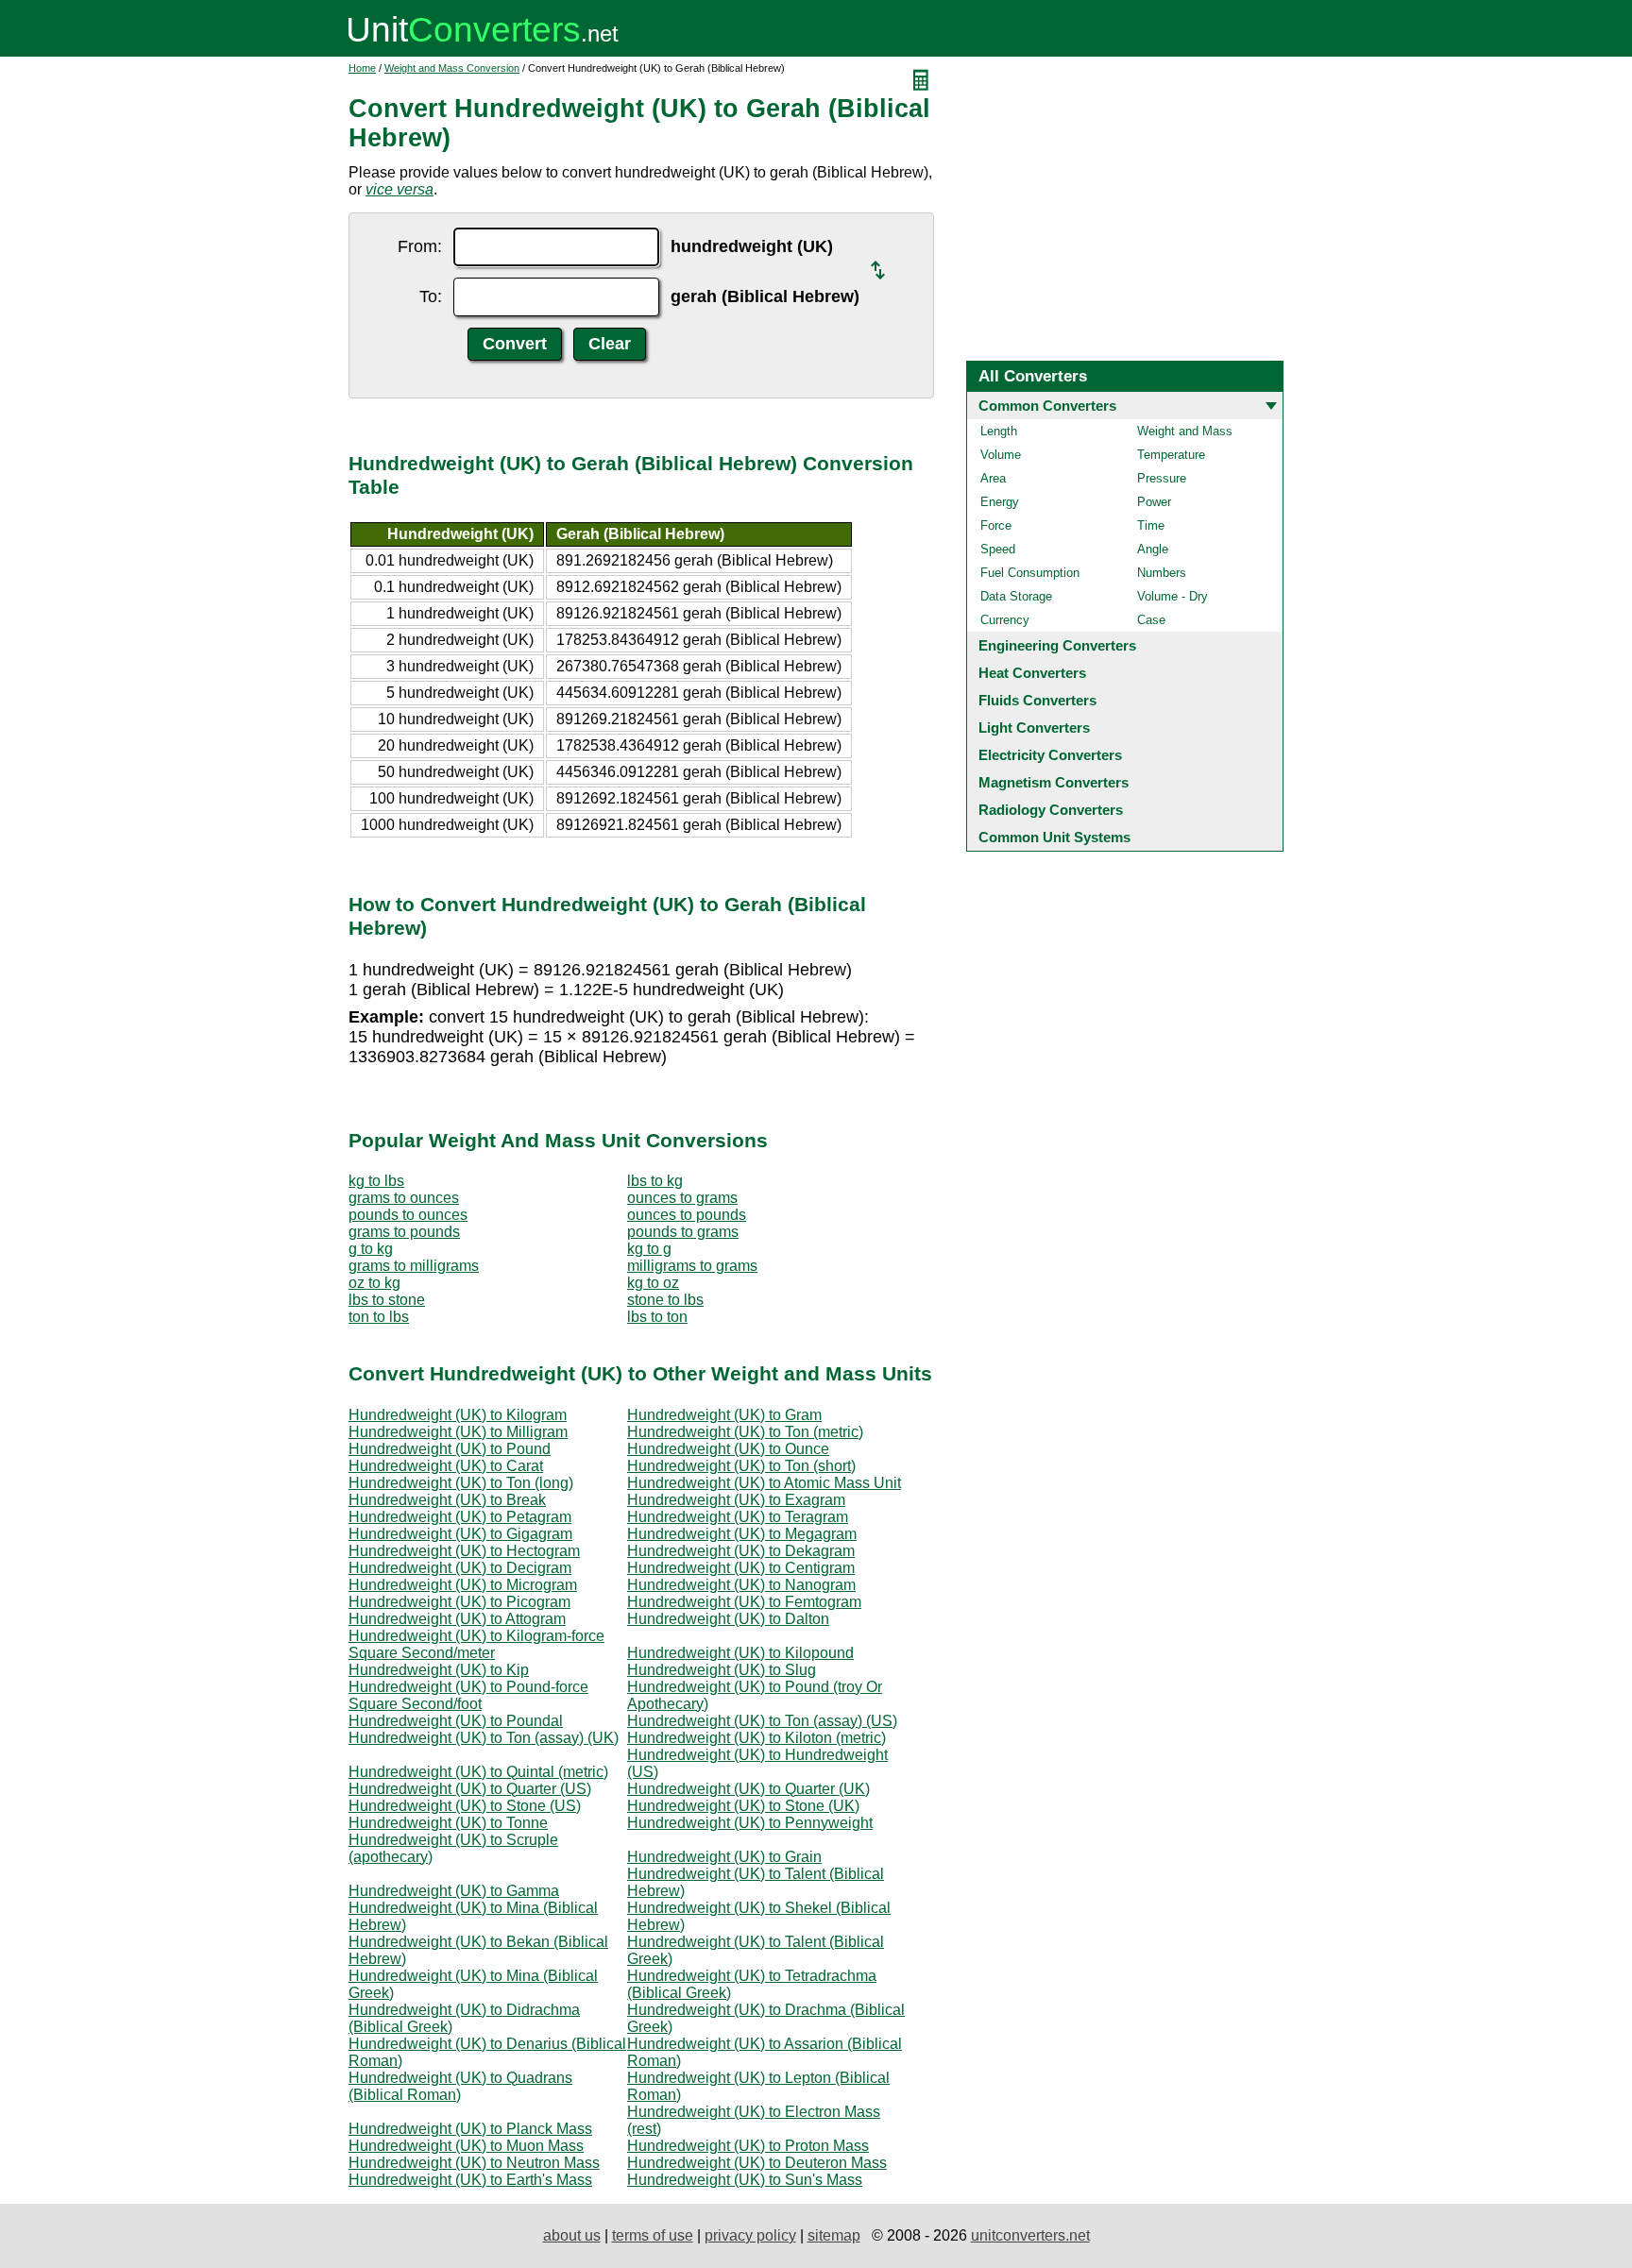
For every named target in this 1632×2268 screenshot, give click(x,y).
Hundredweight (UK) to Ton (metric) (745, 1432)
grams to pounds (404, 1232)
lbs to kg (655, 1181)
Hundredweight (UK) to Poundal (456, 1721)
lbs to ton (657, 1317)
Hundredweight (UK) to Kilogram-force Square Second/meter (476, 1644)
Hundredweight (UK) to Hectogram (464, 1551)
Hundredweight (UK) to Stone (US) (465, 1806)
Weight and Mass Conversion (452, 68)
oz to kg (374, 1283)
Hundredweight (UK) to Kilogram (458, 1415)
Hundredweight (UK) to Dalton (728, 1619)
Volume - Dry (1173, 596)
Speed (998, 549)
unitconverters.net (1030, 2235)
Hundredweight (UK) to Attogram (457, 1619)
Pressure (1162, 478)
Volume (1001, 455)
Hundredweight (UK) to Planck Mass (470, 2129)
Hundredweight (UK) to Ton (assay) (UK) (484, 1738)
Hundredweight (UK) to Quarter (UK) (748, 1789)
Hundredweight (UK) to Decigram (460, 1568)
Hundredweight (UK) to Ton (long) (461, 1483)
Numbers (1162, 573)
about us (572, 2235)
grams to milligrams (414, 1266)
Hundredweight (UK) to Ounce (728, 1449)
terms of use (653, 2235)
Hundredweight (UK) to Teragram (738, 1517)
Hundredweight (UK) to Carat (446, 1466)
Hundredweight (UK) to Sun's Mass (745, 2180)
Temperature (1171, 455)
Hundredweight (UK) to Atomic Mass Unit (764, 1483)
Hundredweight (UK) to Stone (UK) (743, 1806)
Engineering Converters (1057, 645)
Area (993, 478)
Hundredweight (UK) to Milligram (458, 1432)
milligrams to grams (692, 1266)
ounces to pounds (687, 1215)
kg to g (649, 1249)
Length (999, 431)
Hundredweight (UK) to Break (447, 1500)
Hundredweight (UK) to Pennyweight (750, 1823)
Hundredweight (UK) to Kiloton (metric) (756, 1738)
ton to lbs (379, 1317)
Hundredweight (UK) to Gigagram (460, 1534)
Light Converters (1034, 728)
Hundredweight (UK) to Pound (450, 1449)
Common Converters (1047, 406)
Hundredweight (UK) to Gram (724, 1415)
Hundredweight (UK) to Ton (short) (741, 1466)
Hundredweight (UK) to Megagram (742, 1534)
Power (1154, 502)
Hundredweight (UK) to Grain (724, 1857)
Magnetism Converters (1054, 782)
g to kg (371, 1249)
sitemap (834, 2235)
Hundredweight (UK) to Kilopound (740, 1653)
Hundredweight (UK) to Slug (722, 1670)
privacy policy (750, 2235)
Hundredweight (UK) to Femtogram (744, 1602)
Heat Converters (1032, 673)
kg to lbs (376, 1181)
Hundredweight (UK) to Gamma (454, 1891)
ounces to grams (682, 1198)
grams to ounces (404, 1198)
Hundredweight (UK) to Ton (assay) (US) (762, 1721)
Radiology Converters (1051, 810)
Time (1151, 525)
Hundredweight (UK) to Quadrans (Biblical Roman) (460, 2086)
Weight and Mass (1185, 431)
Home (362, 68)
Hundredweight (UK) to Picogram (459, 1602)
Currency (1005, 620)
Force (996, 525)
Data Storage (1016, 596)
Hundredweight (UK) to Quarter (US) (470, 1789)
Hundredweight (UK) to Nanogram (741, 1585)
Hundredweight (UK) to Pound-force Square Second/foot (468, 1695)
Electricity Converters (1050, 755)
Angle (1153, 549)
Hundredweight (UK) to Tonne (448, 1823)
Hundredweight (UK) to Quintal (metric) (478, 1772)
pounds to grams (683, 1232)
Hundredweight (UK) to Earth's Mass (470, 2180)
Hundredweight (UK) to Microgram (463, 1585)
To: (431, 296)
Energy (1000, 502)
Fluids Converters (1037, 700)
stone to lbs (665, 1300)
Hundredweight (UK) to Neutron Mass (474, 2163)
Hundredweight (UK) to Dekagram (741, 1551)
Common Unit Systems (1054, 837)
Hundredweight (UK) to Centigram (741, 1568)
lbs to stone (387, 1300)
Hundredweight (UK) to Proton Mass (748, 2146)
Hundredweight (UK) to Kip (439, 1670)
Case (1151, 620)
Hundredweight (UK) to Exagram (736, 1500)
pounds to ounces (408, 1215)
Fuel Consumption (1030, 573)
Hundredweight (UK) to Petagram (460, 1517)
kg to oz (653, 1283)
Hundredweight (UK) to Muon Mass (466, 2146)
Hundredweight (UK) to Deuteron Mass (757, 2163)
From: (420, 246)
